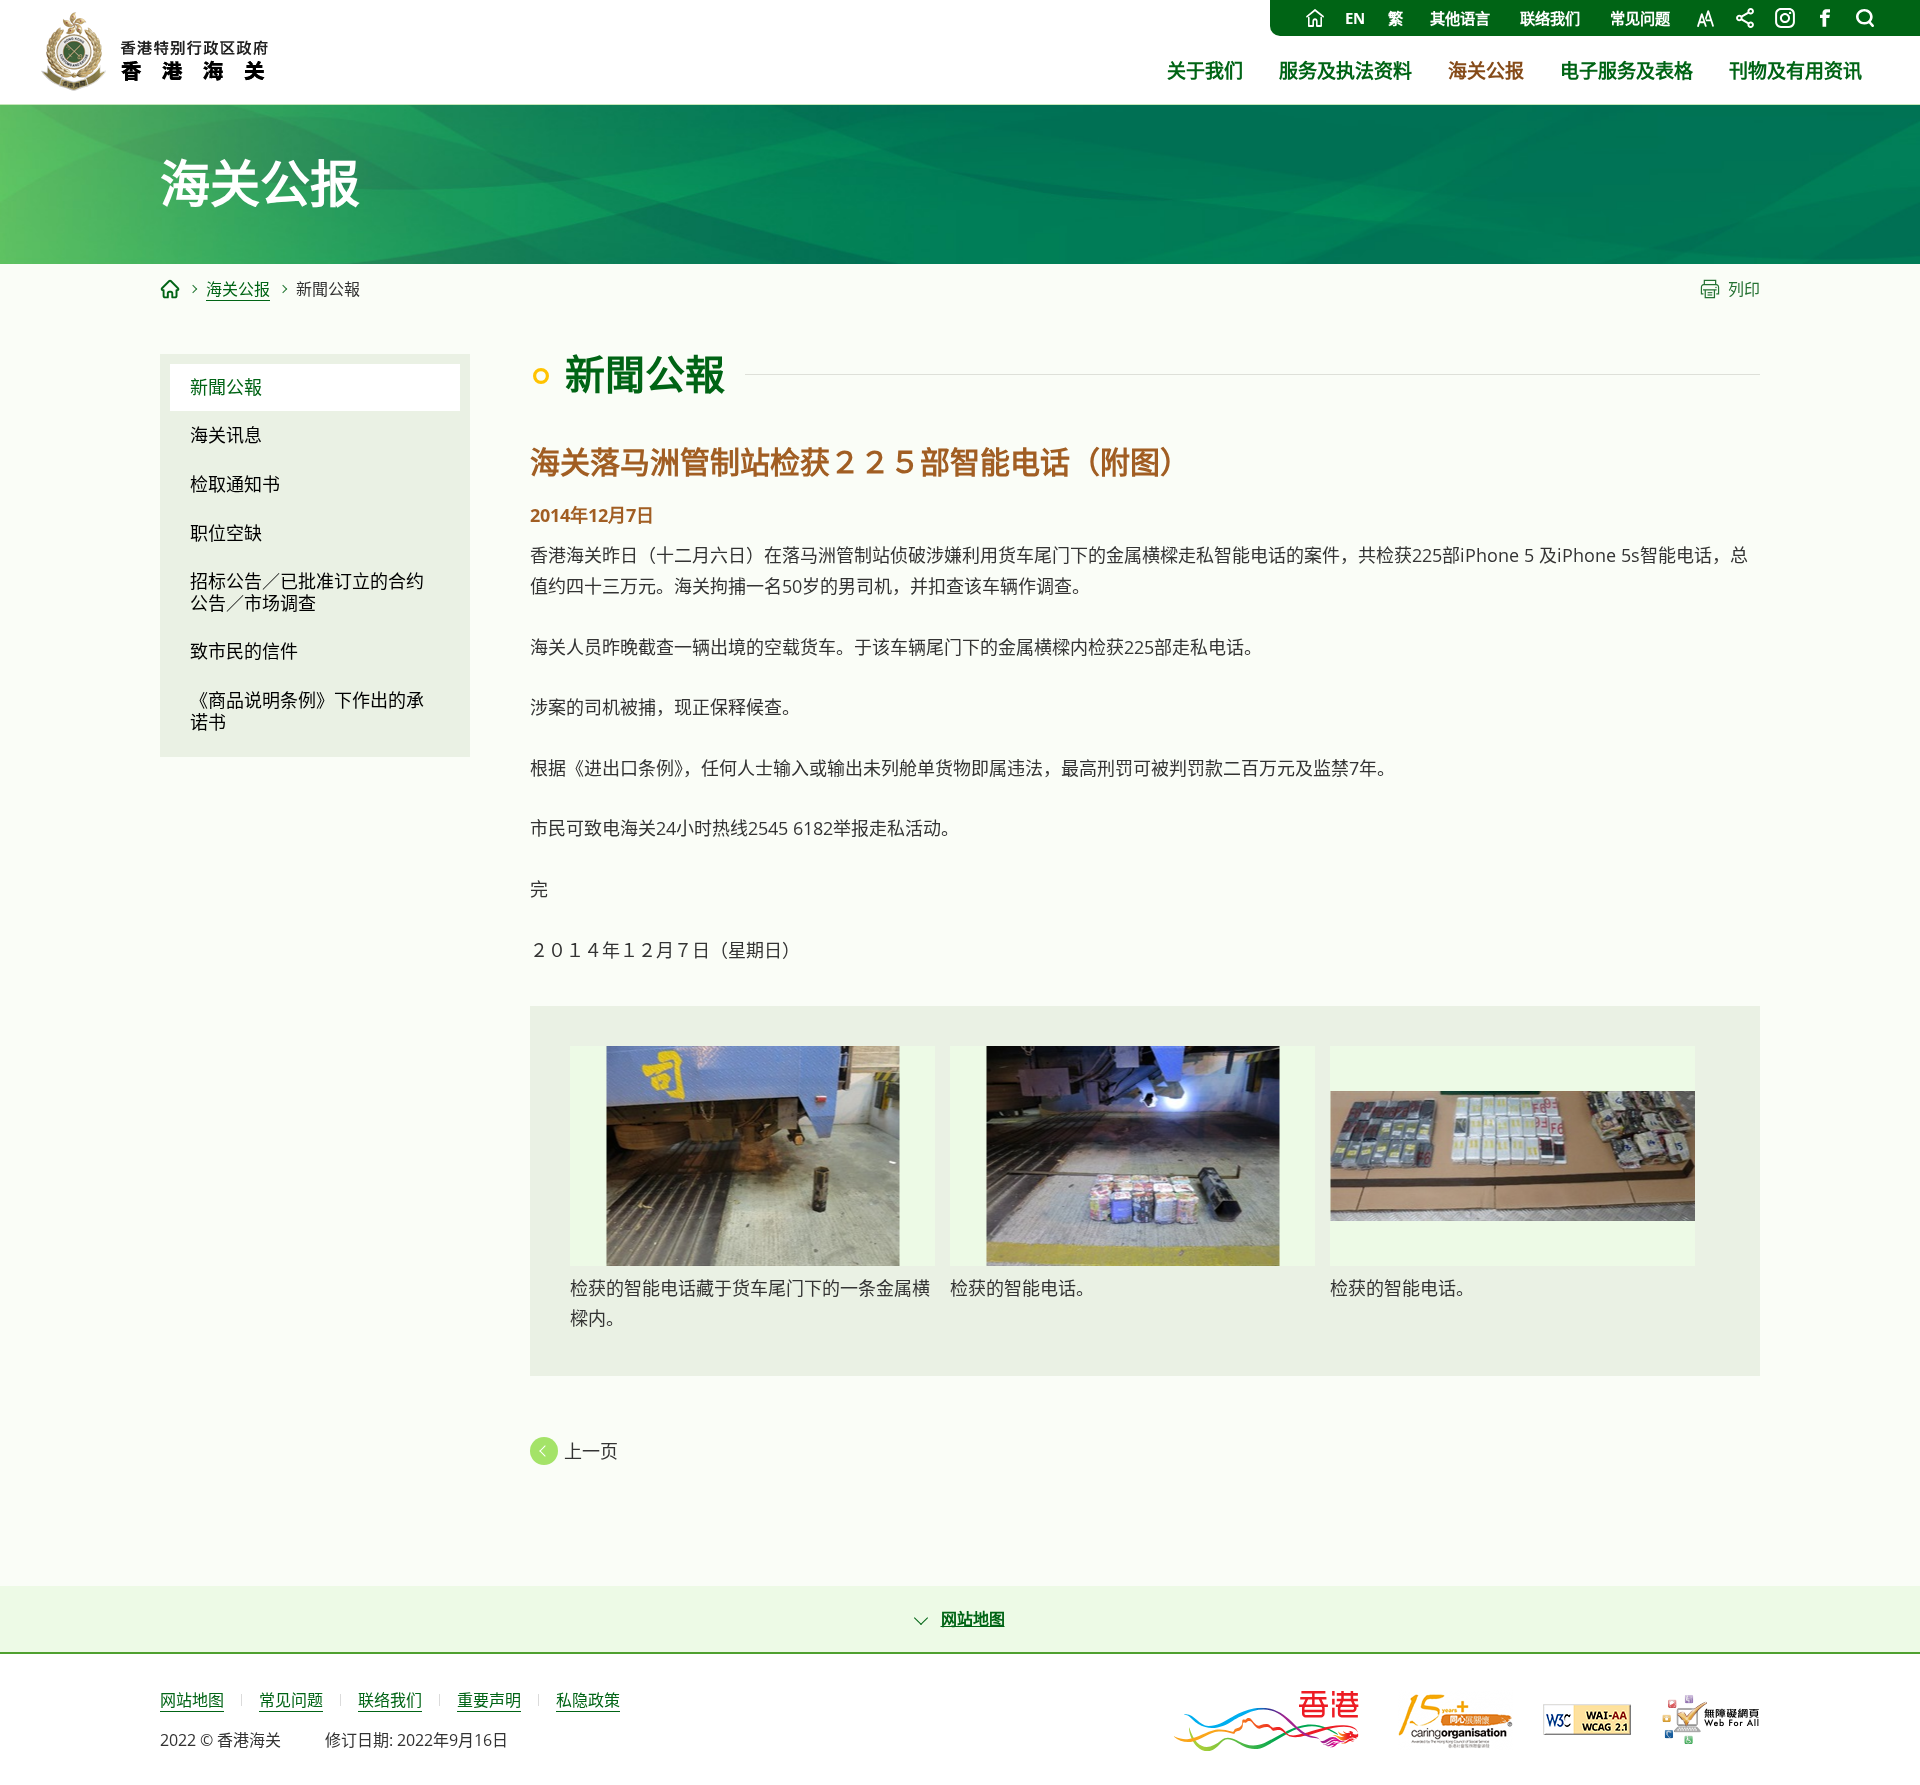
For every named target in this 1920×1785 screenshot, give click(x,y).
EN (1355, 18)
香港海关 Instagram (1785, 18)
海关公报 (238, 289)
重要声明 (489, 1700)
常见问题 (1640, 18)
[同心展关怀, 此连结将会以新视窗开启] (1455, 1720)
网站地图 (192, 1700)
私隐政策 (588, 1700)
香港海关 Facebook (1825, 18)
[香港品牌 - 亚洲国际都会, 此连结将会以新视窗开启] (1268, 1719)
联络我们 (1550, 18)
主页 (1315, 18)
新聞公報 (226, 387)
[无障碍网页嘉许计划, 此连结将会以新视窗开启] (1710, 1720)
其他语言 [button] (1460, 18)
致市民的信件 (244, 651)
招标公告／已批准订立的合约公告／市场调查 (307, 592)
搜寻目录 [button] (1865, 18)
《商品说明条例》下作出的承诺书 (307, 711)
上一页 (591, 1451)
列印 (1744, 289)
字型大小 (1705, 18)
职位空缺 (226, 533)
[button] (960, 1619)
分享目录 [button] (1745, 18)
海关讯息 (226, 435)
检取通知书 (235, 484)
